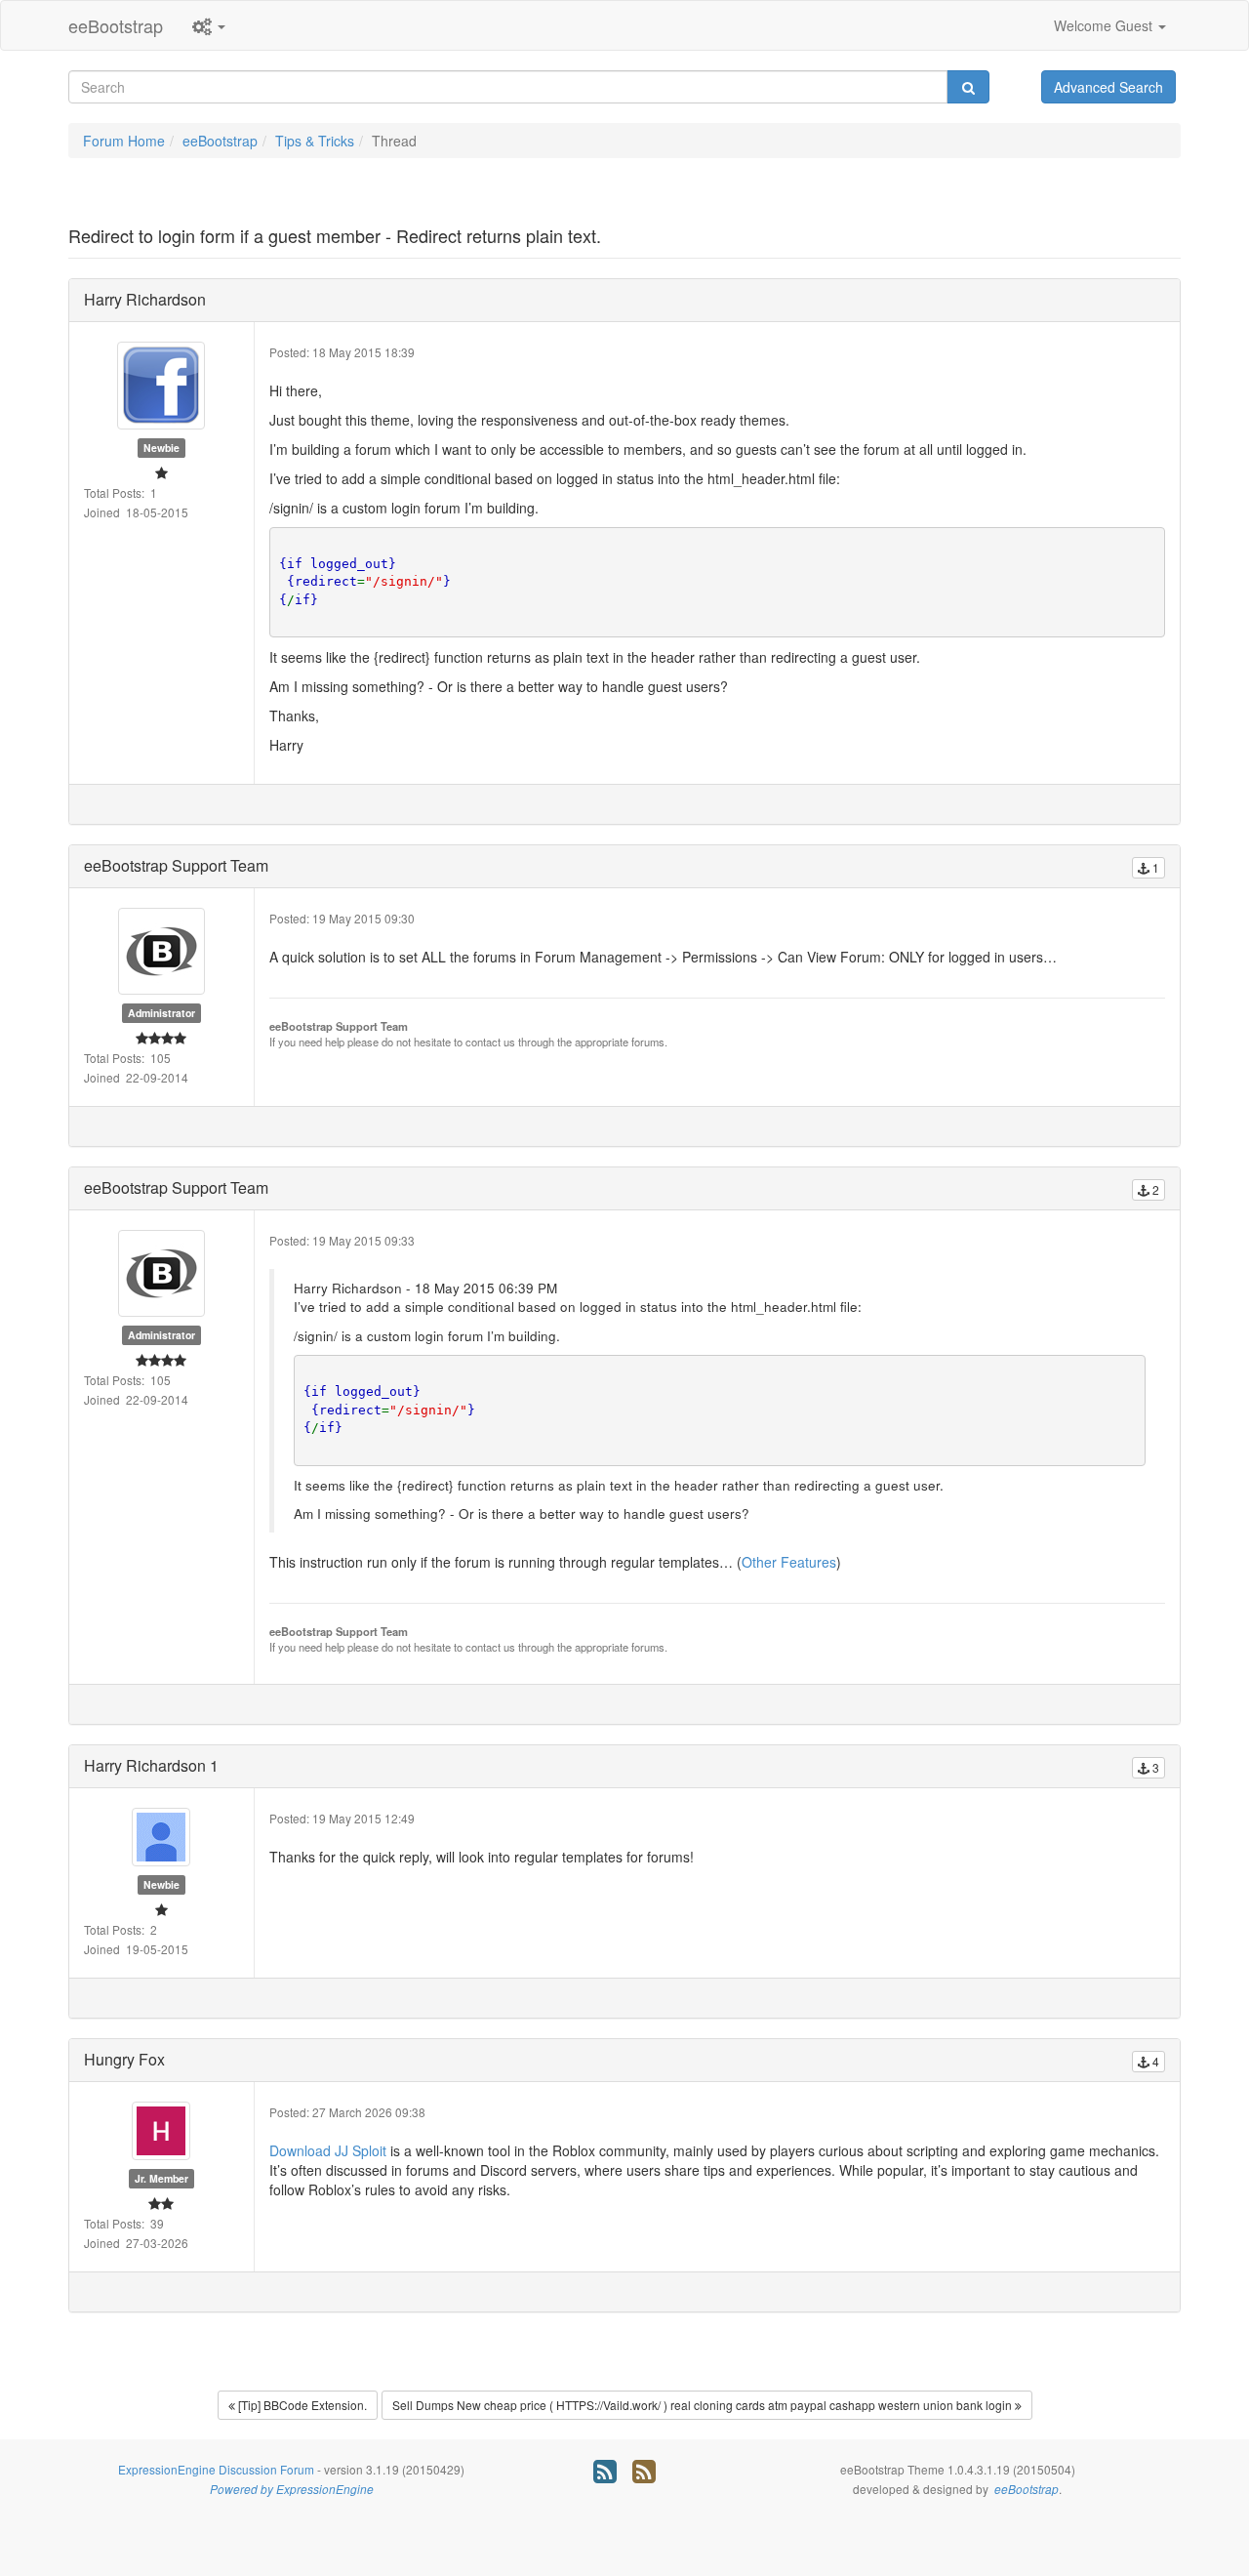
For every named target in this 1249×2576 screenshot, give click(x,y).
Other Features (789, 1562)
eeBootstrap (116, 25)
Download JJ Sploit (328, 2150)
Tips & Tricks (315, 141)
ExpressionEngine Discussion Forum (216, 2469)
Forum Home (124, 141)
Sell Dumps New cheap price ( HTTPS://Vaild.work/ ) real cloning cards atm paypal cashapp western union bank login (704, 2405)
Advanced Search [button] (1108, 87)
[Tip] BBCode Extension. (301, 2405)
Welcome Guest (1105, 25)
